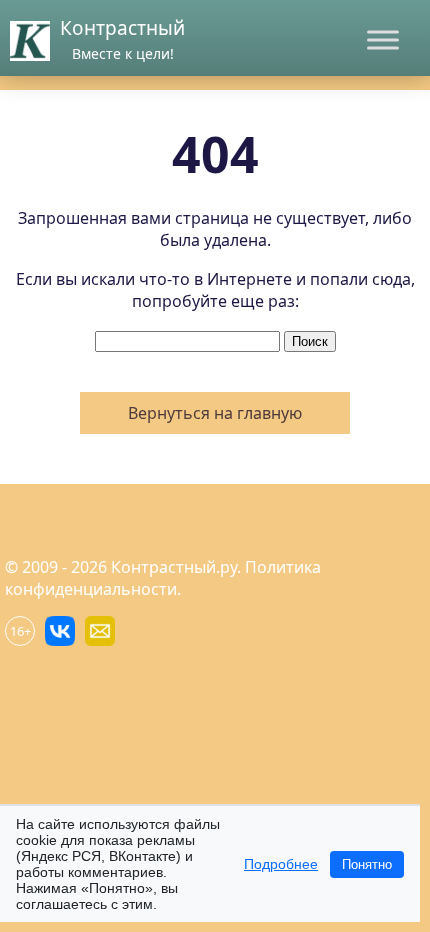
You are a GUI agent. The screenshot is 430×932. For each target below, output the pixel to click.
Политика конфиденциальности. (163, 578)
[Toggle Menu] (383, 39)
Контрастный (122, 28)
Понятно (367, 864)
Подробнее (281, 864)
